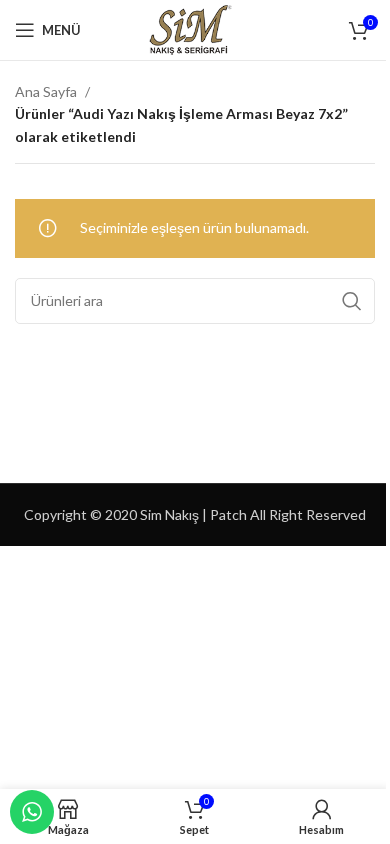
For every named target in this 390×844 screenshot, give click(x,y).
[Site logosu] (194, 28)
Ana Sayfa (46, 91)
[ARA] (352, 301)
